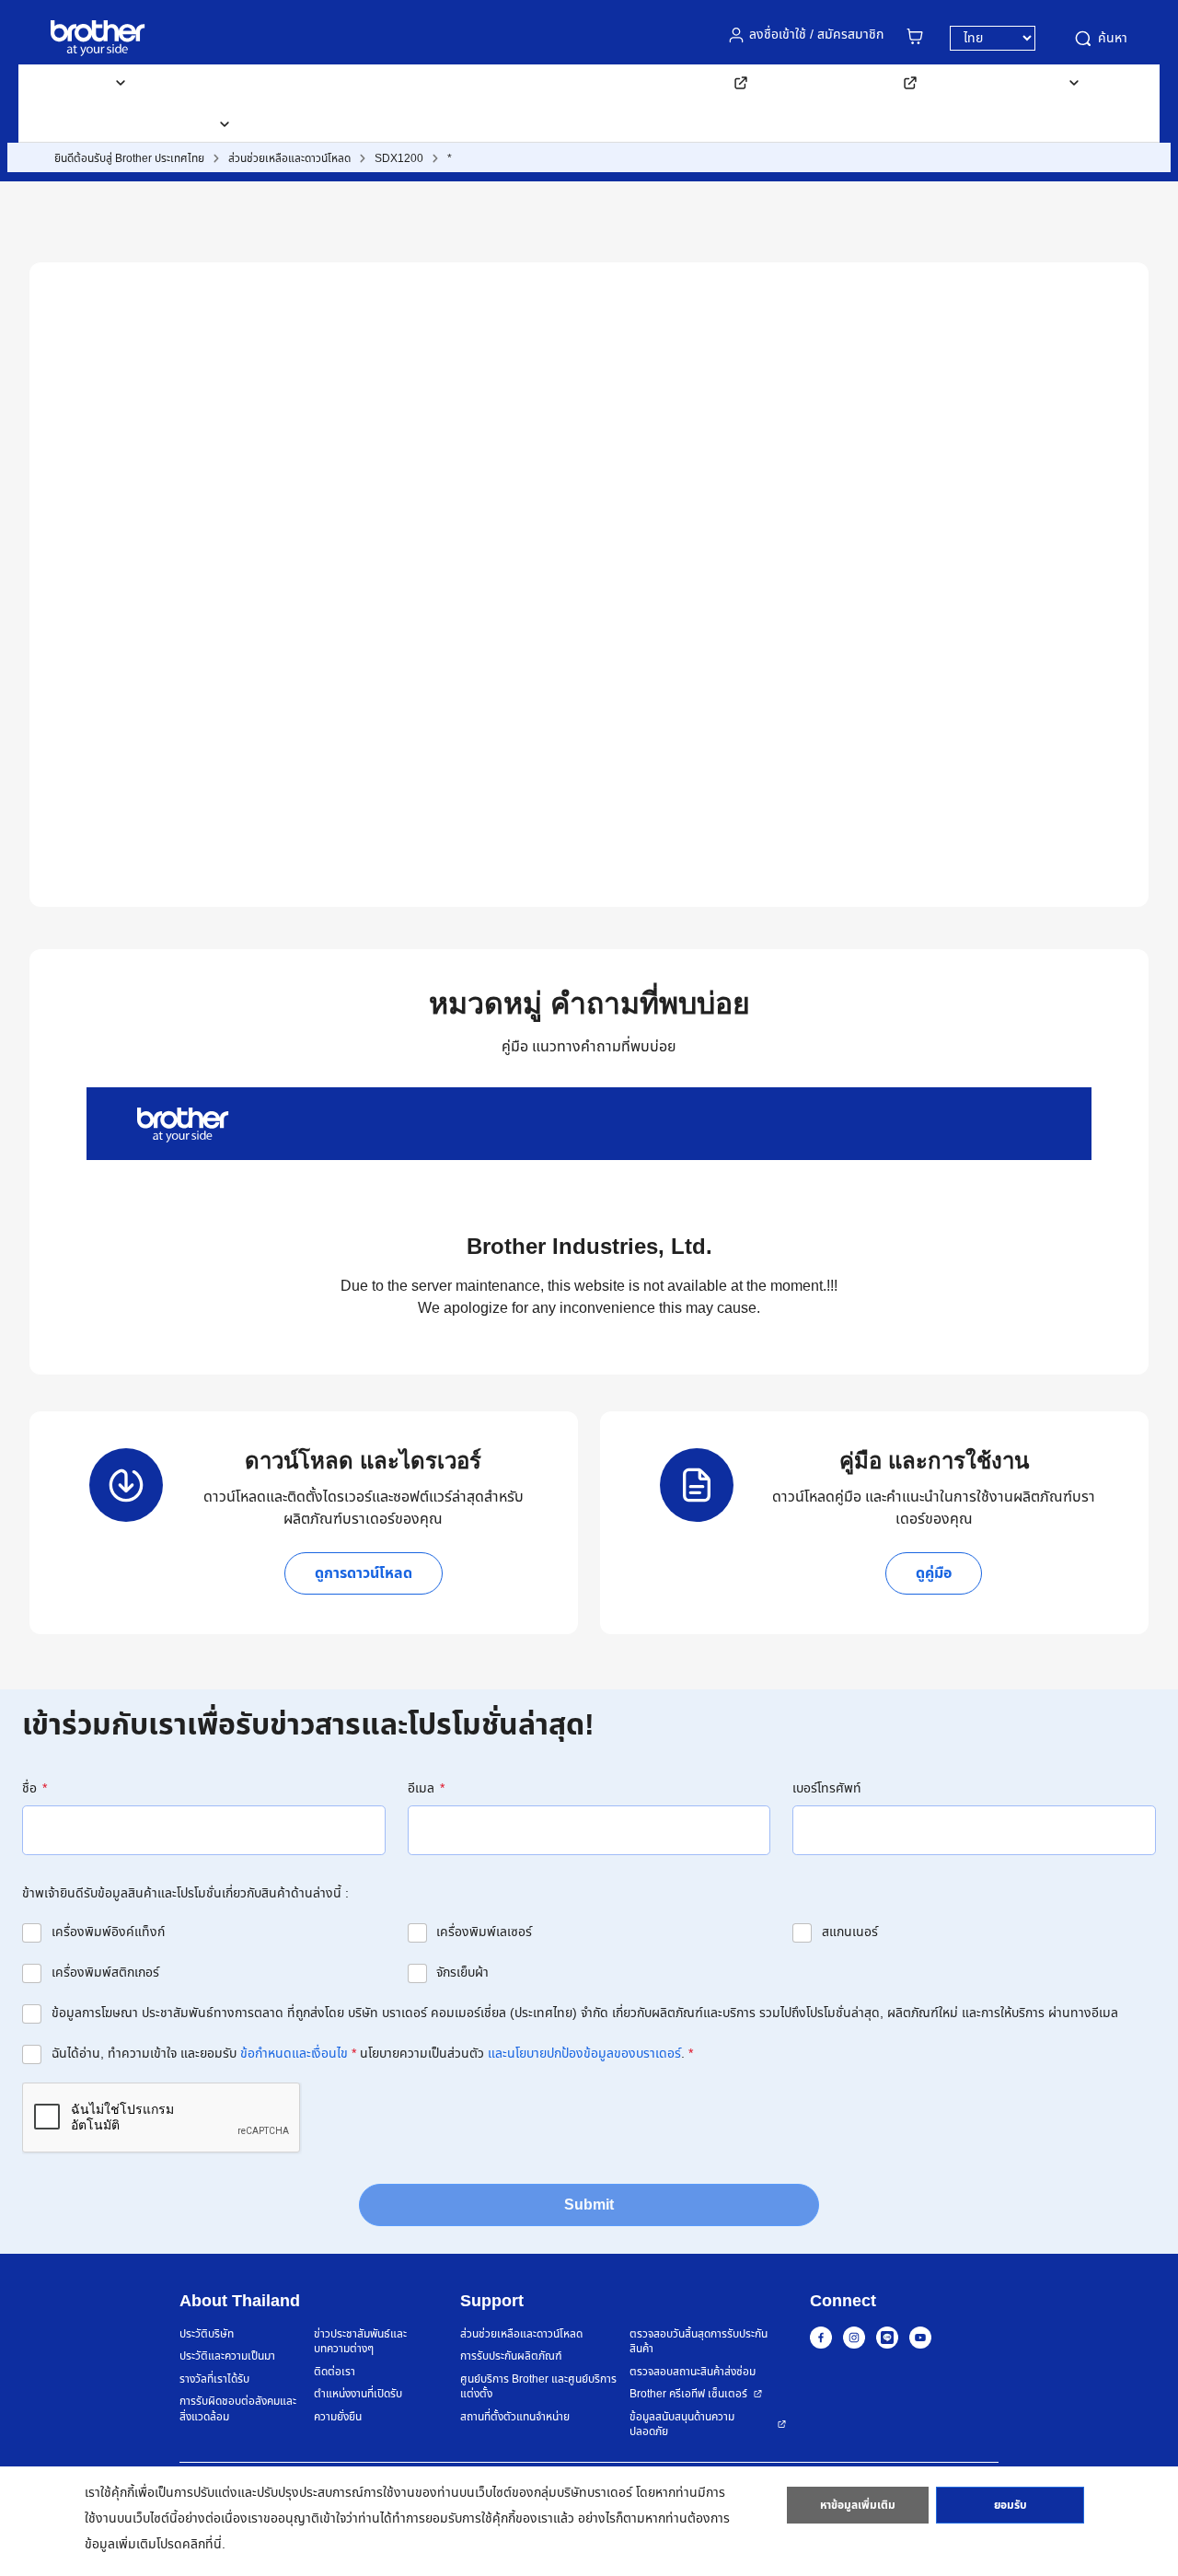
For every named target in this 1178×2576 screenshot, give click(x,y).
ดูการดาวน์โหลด (364, 1573)
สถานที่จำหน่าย (93, 124)
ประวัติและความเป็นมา (227, 2356)
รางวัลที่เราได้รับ (214, 2379)
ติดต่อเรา (296, 124)
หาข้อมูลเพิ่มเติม (858, 2505)
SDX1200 (399, 158)
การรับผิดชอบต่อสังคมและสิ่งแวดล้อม (238, 2409)
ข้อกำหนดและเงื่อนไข (294, 2054)
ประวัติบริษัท (207, 2334)
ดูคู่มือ (934, 1573)
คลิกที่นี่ (202, 2544)
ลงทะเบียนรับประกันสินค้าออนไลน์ (641, 82)
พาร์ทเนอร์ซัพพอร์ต (846, 82)
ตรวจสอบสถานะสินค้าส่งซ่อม (693, 2372)
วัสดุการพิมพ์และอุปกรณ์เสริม (245, 82)
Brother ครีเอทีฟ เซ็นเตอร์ (688, 2394)
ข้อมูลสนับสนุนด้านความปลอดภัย (682, 2425)
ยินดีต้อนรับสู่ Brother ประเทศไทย (129, 158)
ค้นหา (1113, 38)
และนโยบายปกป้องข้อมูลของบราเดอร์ (584, 2054)
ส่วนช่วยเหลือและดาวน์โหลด (438, 82)
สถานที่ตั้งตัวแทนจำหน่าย (515, 2417)
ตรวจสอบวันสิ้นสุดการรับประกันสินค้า (699, 2342)
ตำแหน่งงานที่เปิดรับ (358, 2394)
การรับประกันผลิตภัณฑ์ (511, 2356)
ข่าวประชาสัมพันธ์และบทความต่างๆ (360, 2342)
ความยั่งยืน (338, 2417)
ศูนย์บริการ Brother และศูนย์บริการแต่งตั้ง (538, 2387)
